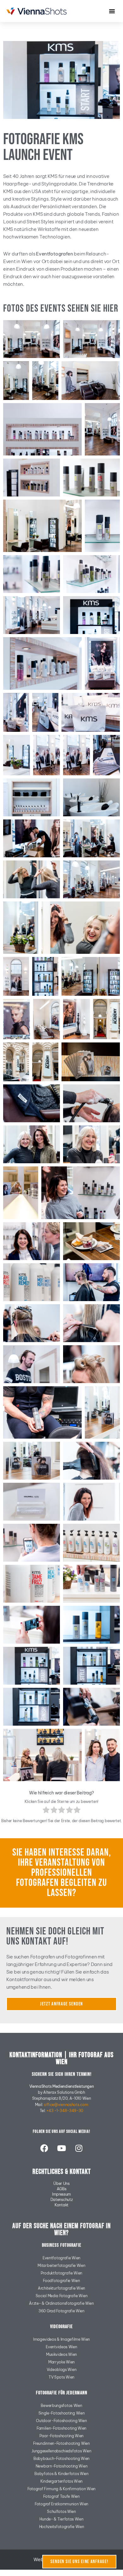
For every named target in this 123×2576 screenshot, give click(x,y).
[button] (112, 11)
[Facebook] (44, 2148)
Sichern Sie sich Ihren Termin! (62, 2074)
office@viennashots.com (66, 2105)
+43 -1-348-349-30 (65, 2111)
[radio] (46, 1811)
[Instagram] (79, 2148)
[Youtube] (61, 2148)
